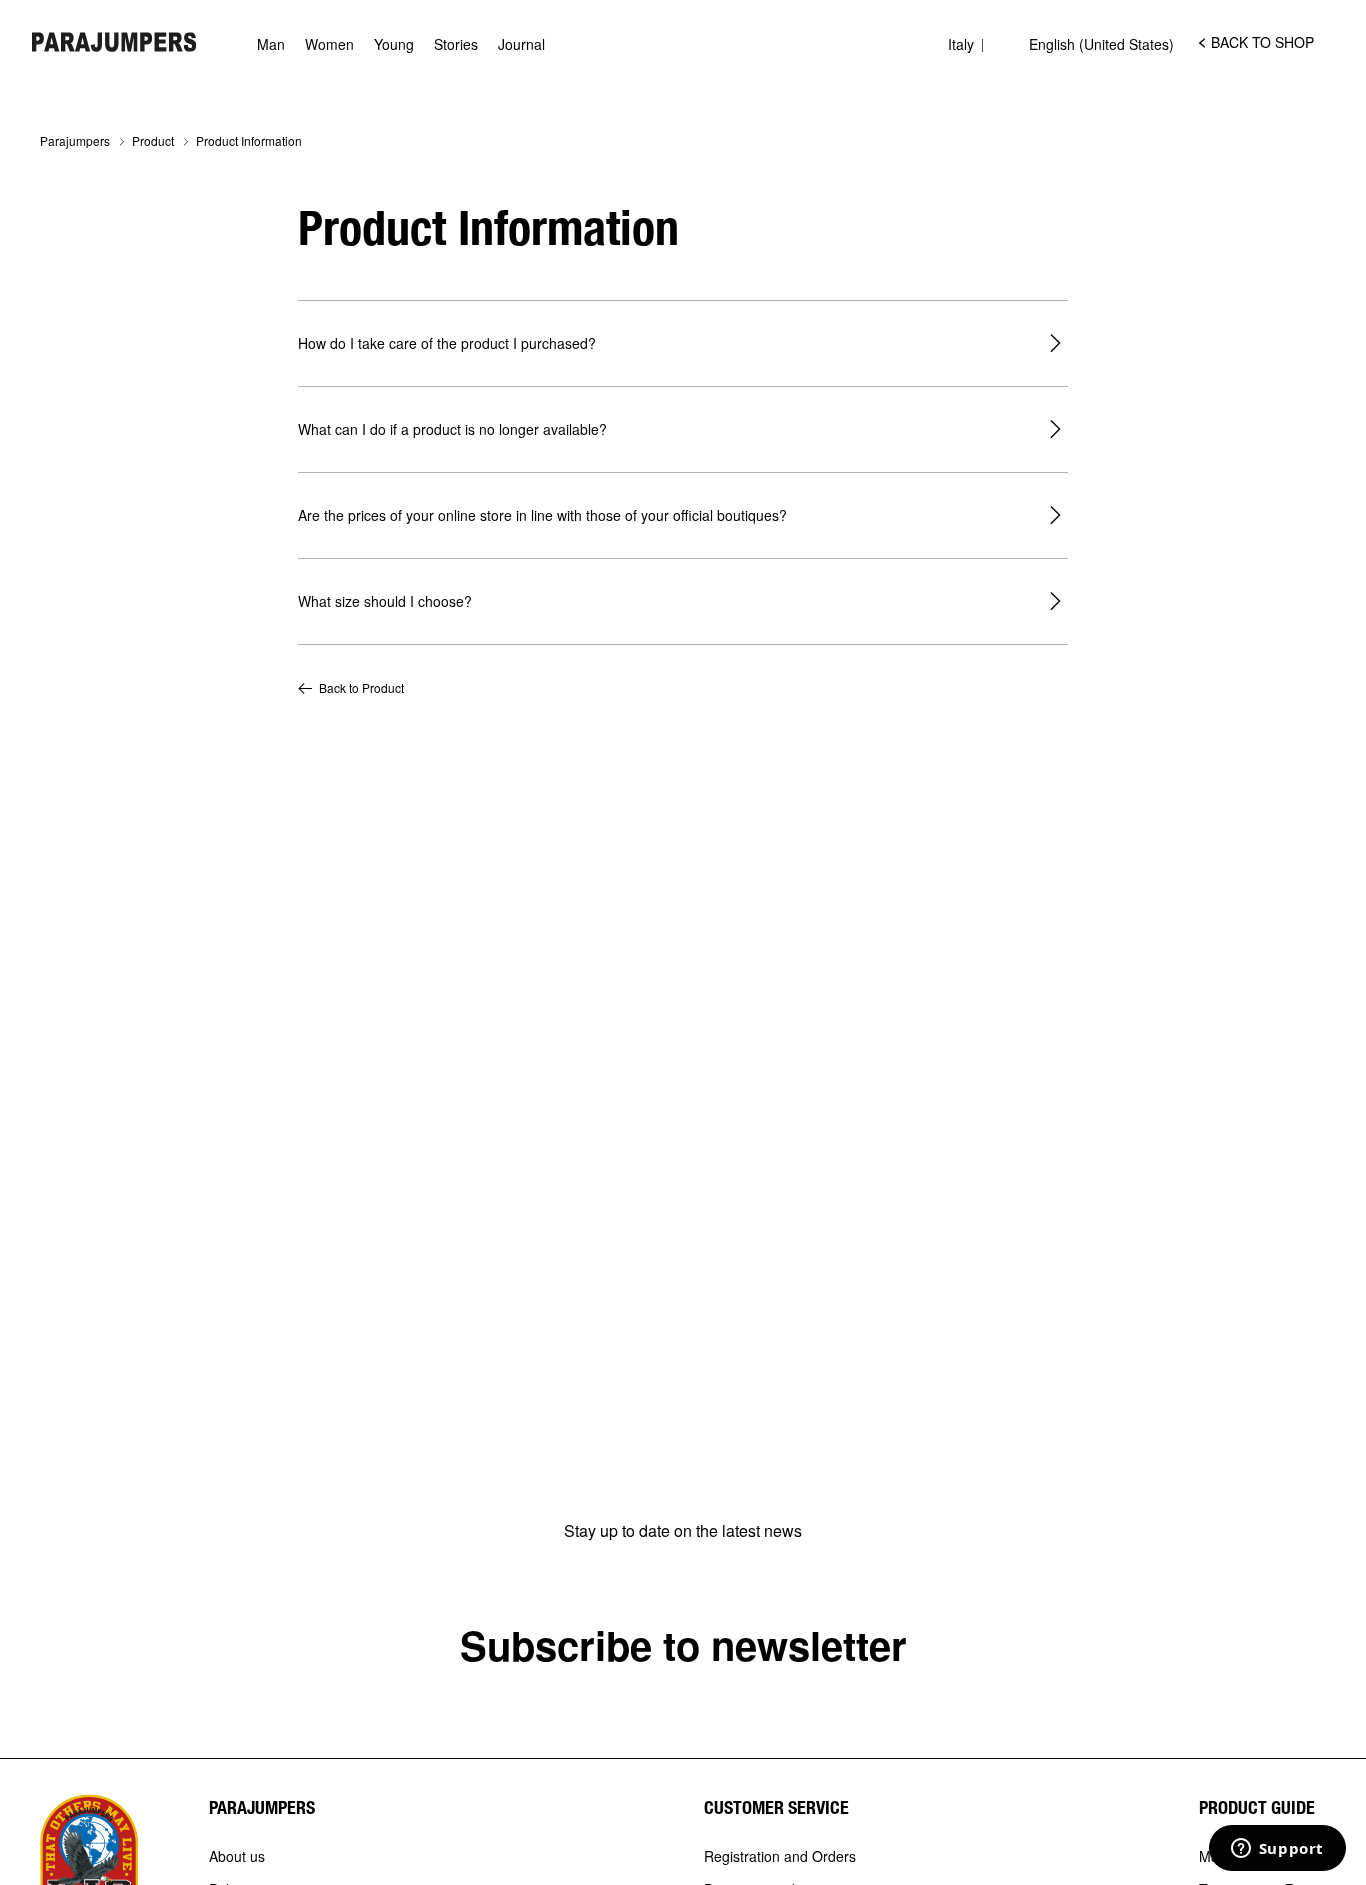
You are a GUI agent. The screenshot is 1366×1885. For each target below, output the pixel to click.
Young (394, 44)
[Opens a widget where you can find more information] (1277, 1850)
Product (153, 140)
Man (271, 44)
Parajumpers (75, 140)
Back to (361, 688)
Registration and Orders (780, 1857)
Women (329, 44)
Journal (521, 44)
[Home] (114, 42)
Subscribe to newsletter (683, 1644)
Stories (456, 44)
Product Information (249, 140)
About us (237, 1857)
